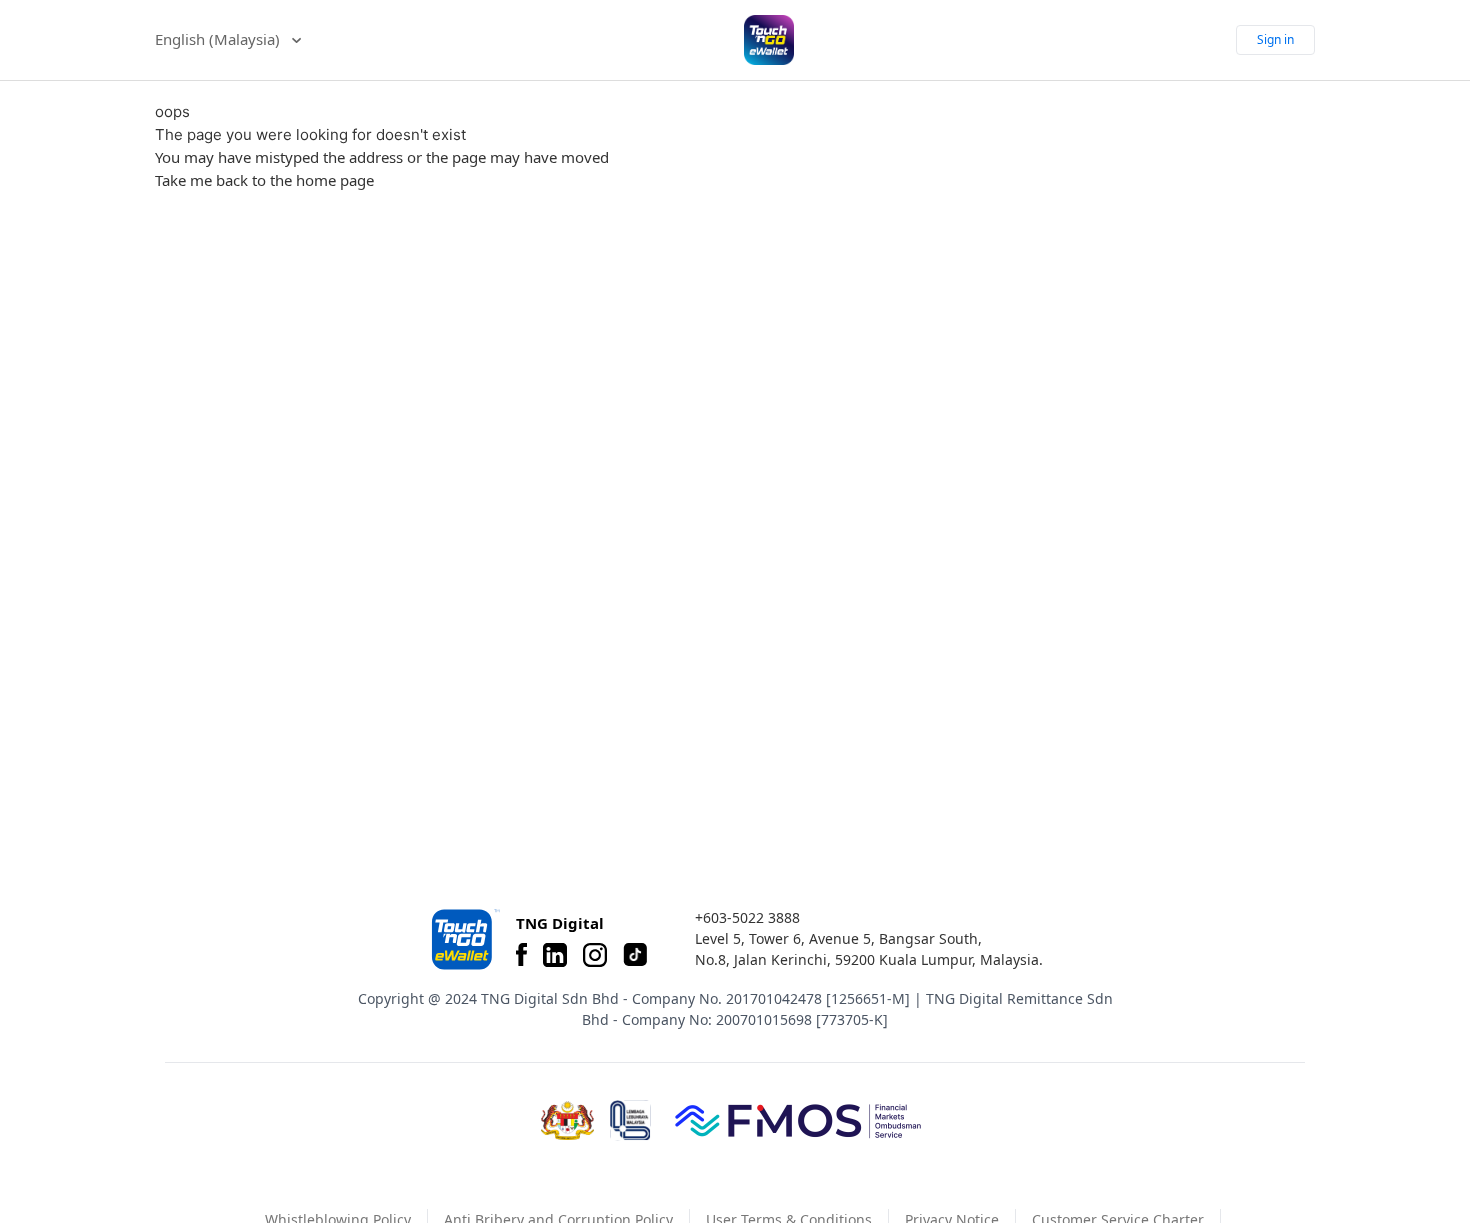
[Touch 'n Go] (464, 939)
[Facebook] (521, 955)
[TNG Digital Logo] (769, 40)
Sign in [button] (1275, 39)
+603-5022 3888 (747, 917)
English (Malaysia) (219, 39)
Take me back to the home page (264, 180)
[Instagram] (595, 955)
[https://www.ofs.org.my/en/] (798, 1120)
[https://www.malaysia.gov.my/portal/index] (567, 1121)
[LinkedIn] (555, 955)
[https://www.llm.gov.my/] (630, 1120)
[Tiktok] (635, 955)
